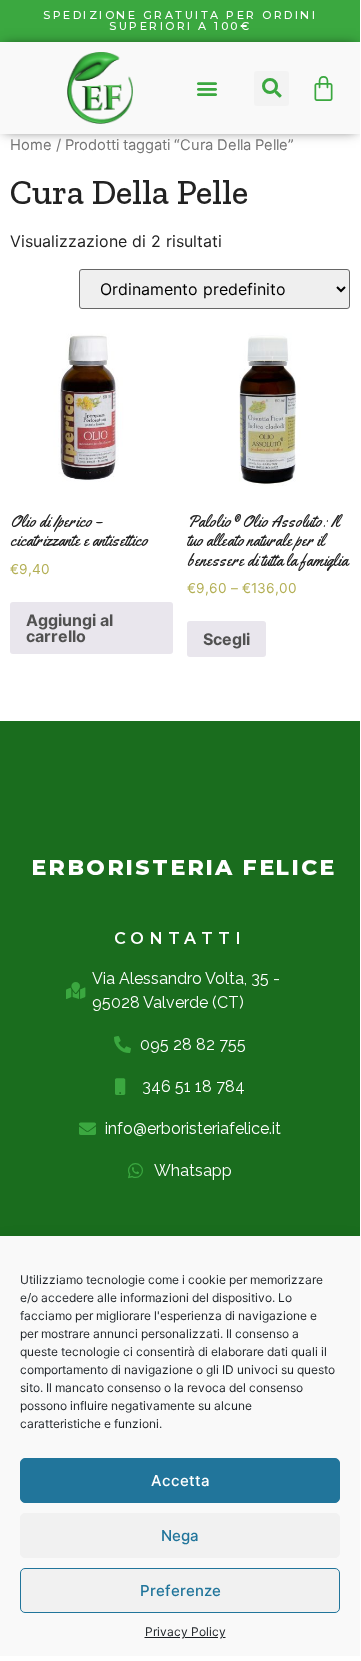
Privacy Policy (185, 1631)
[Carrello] (323, 88)
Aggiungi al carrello (69, 628)
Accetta (180, 1480)
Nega (180, 1535)
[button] (206, 88)
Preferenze (180, 1590)
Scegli (226, 639)
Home (31, 145)
